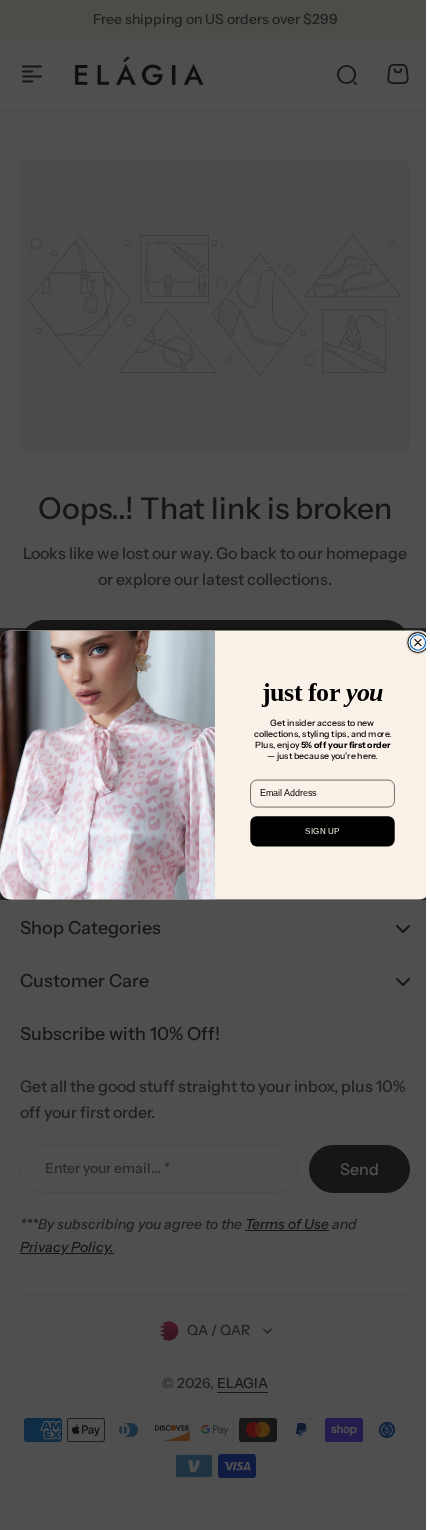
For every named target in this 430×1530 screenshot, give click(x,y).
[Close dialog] (410, 642)
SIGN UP (315, 831)
